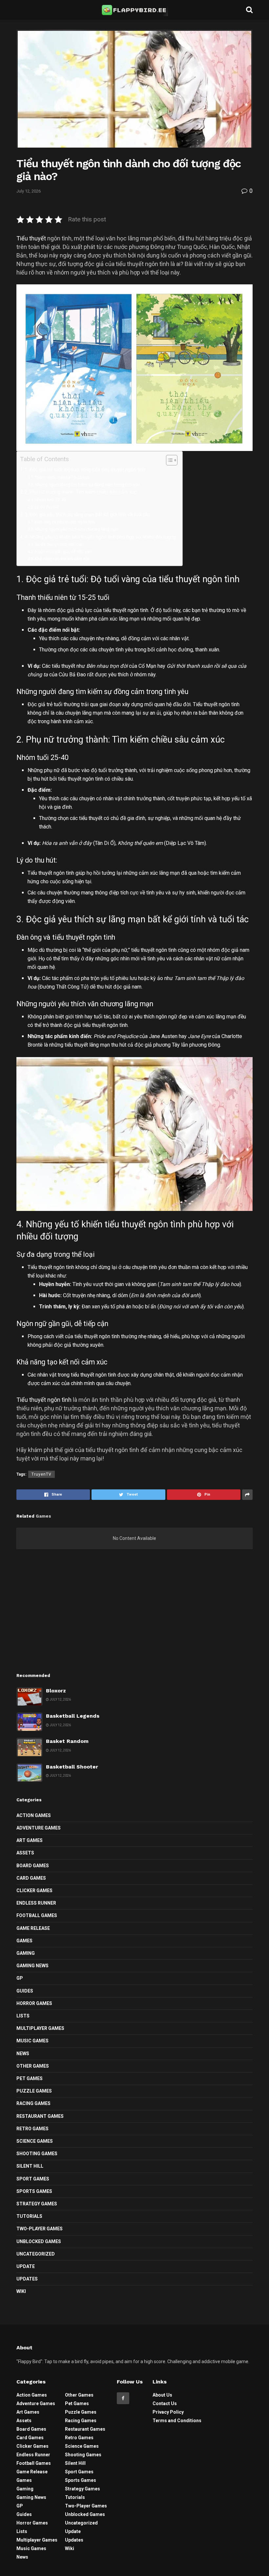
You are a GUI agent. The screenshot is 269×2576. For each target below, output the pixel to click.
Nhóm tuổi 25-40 (50, 500)
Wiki (21, 2291)
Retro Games (32, 2129)
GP (20, 1978)
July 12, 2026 (29, 191)
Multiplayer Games (40, 2028)
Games (24, 1941)
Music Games (32, 2041)
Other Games (33, 2066)
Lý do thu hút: (47, 507)
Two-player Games (40, 2229)
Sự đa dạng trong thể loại (59, 544)
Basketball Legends (73, 1716)
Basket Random (67, 1741)
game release (33, 1928)
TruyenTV (41, 1474)
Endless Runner (36, 1903)
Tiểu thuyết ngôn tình (44, 1400)
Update (26, 2266)
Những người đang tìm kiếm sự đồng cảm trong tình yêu (87, 485)
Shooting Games (37, 2154)
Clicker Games (34, 1891)
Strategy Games (37, 2204)
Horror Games (34, 2003)
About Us (162, 2395)
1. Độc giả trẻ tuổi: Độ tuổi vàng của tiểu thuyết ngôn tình (85, 470)
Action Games (34, 1815)
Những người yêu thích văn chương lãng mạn (77, 529)
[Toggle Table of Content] (168, 460)
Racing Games (33, 2103)
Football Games (37, 1915)
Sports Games (34, 2191)
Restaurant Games (40, 2116)
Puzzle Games (34, 2091)
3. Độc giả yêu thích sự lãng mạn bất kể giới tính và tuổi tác (87, 515)
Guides (25, 1991)
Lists (23, 2016)
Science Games (35, 2141)
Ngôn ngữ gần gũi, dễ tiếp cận (63, 552)
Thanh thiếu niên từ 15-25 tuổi (62, 477)
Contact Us (165, 2403)
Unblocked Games (39, 2241)
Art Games (30, 1840)
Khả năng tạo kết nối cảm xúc (62, 559)
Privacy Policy (168, 2412)
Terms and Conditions (177, 2421)
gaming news (32, 1966)
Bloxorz (56, 1691)
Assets (25, 1853)
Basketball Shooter (72, 1767)
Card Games (31, 1878)
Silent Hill (30, 2166)
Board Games (33, 1866)
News (23, 2054)
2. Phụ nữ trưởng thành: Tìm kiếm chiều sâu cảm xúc (81, 492)
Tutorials (29, 2216)
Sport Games (33, 2179)
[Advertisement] (134, 1615)
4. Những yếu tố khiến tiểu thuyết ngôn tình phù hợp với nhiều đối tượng (100, 537)
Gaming (26, 1953)
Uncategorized (36, 2254)
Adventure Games (39, 1828)
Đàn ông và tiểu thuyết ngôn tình (65, 522)
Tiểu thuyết (31, 238)
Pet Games (30, 2078)
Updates (27, 2279)
